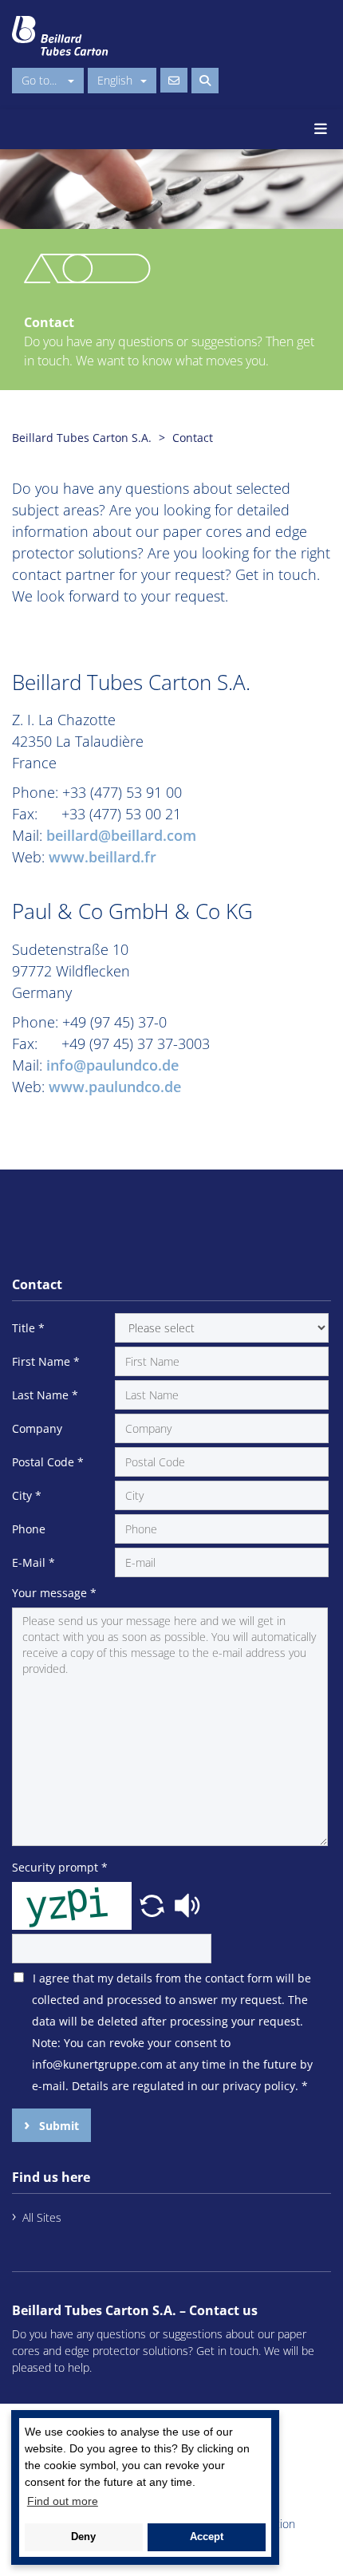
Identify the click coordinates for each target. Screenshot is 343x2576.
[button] (154, 1904)
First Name (46, 1361)
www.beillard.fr (101, 857)
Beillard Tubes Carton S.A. (82, 438)
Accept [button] (207, 2537)
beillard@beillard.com (121, 835)
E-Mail (34, 1562)
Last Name (45, 1395)
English (115, 80)
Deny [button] (83, 2537)
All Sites (42, 2217)
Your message (54, 1593)
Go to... (41, 80)
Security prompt (60, 1867)
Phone (29, 1529)
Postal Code (48, 1462)
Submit (57, 2126)
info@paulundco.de (112, 1065)
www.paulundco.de (115, 1087)
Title (28, 1328)
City (27, 1495)
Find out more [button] (63, 2501)
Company (37, 1428)
